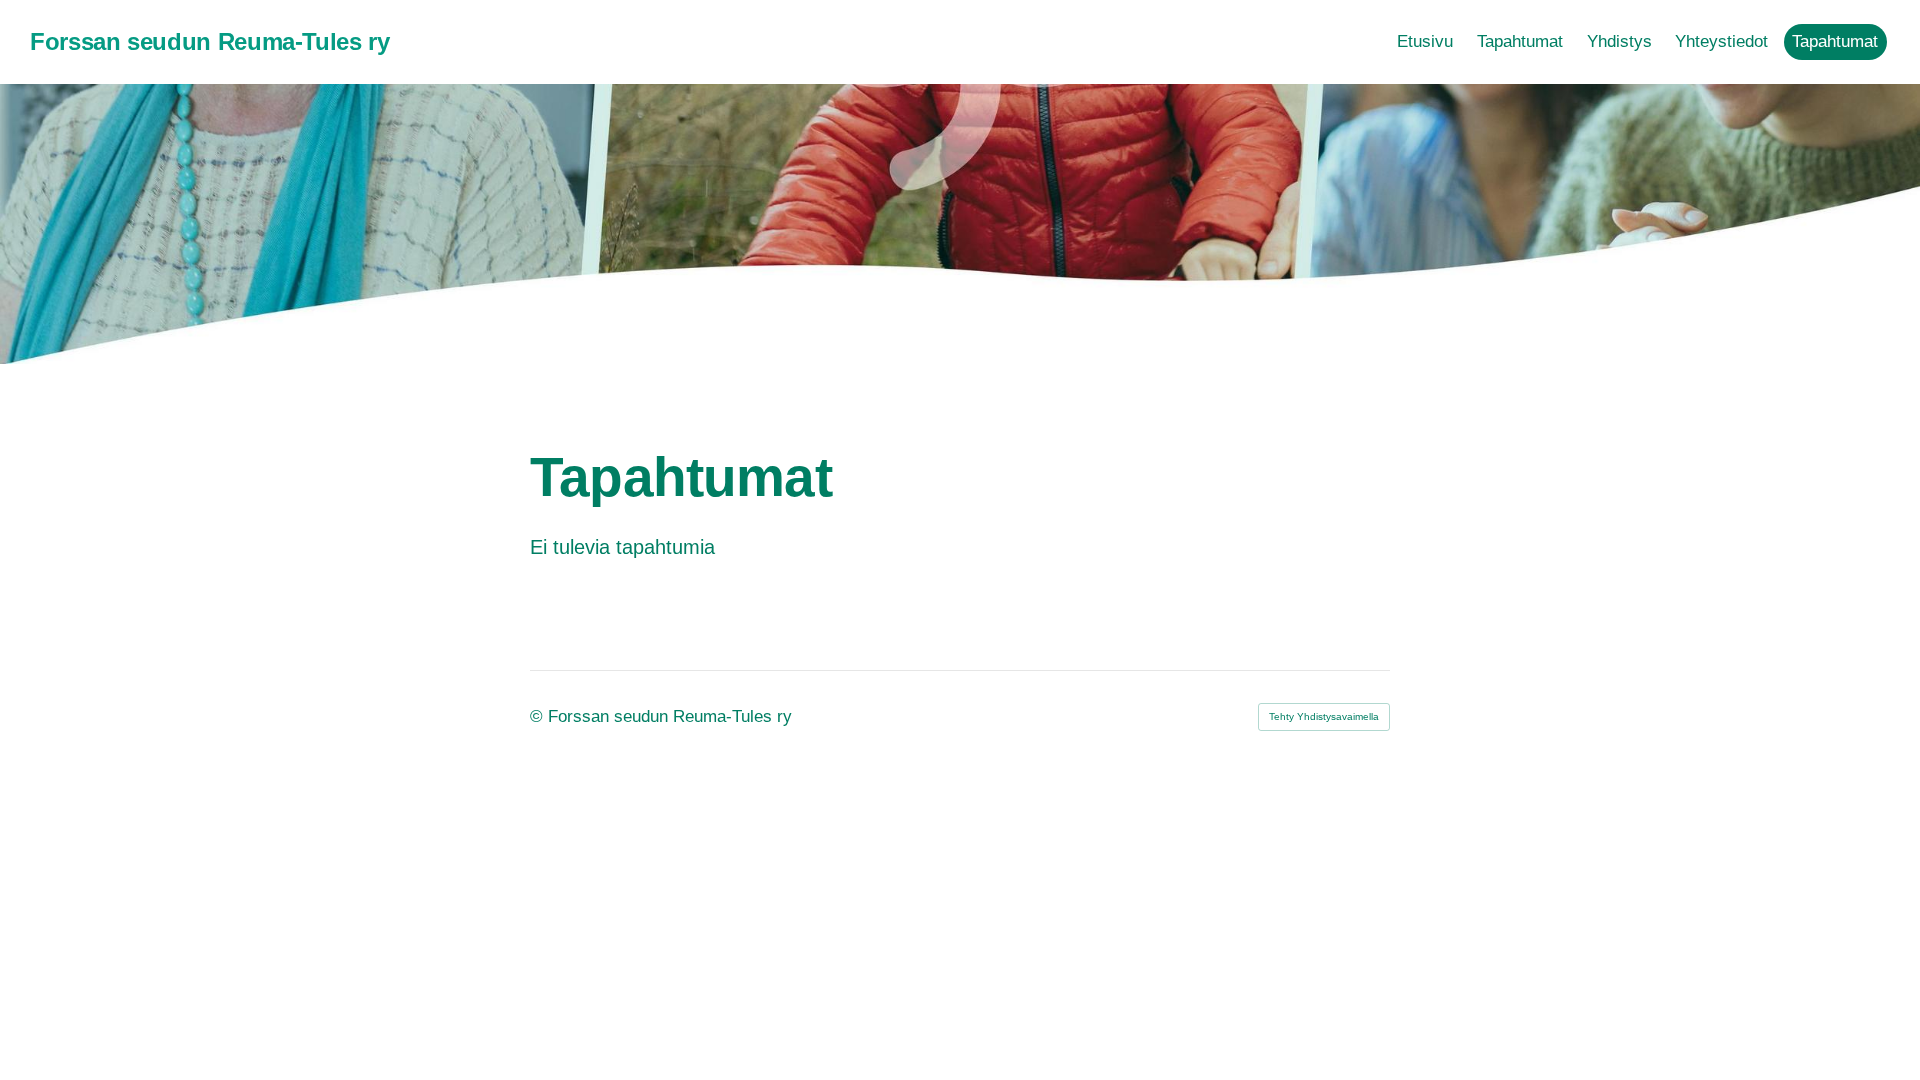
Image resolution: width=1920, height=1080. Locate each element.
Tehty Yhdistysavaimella (1324, 716)
